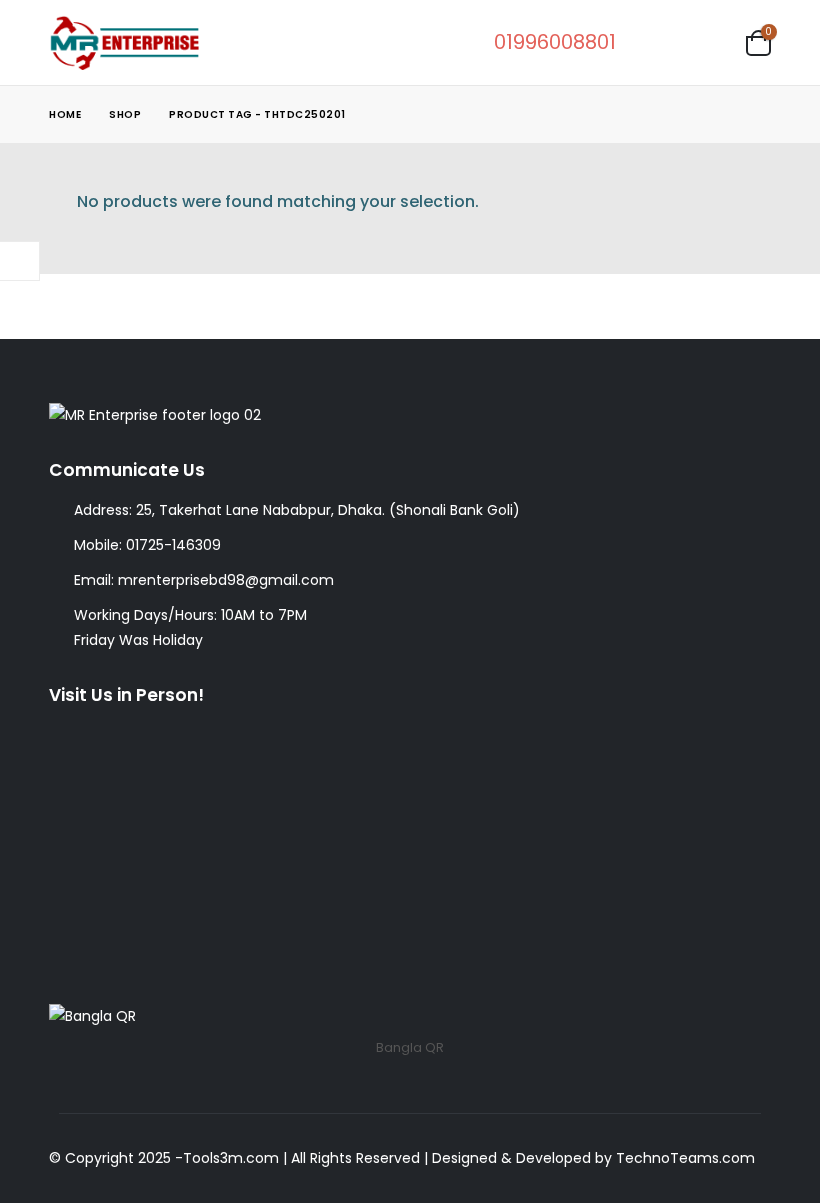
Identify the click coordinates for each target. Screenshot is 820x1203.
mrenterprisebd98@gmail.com (226, 580)
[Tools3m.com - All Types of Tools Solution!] (124, 42)
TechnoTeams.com (685, 1158)
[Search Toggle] (655, 42)
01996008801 (555, 42)
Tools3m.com (231, 1158)
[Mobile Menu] (711, 42)
